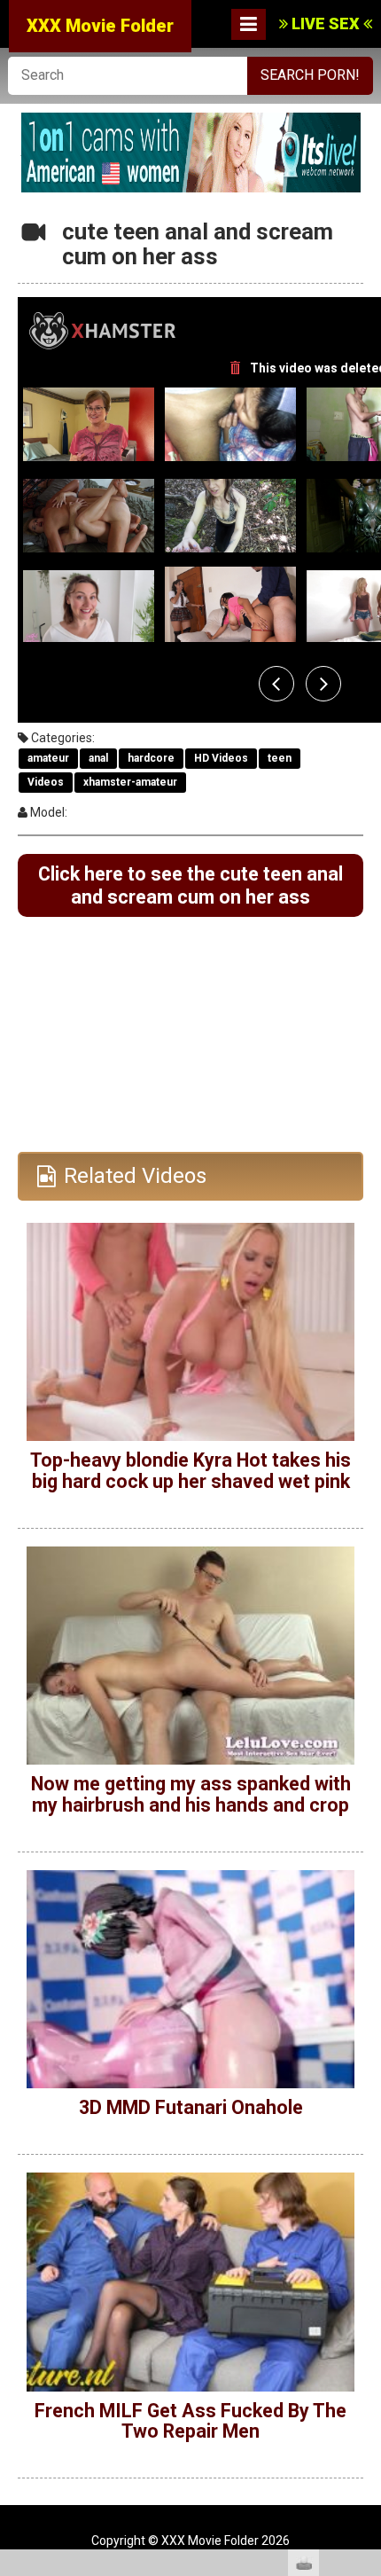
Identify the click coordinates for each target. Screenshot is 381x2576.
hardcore (151, 758)
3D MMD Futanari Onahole (191, 2107)
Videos (46, 782)
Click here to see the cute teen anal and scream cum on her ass (190, 885)
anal (98, 758)
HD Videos (221, 758)
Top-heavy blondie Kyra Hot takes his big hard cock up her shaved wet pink (190, 1471)
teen (280, 758)
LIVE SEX (326, 23)
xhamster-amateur (130, 782)
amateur (48, 758)
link (365, 2299)
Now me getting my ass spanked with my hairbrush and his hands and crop (191, 1794)
